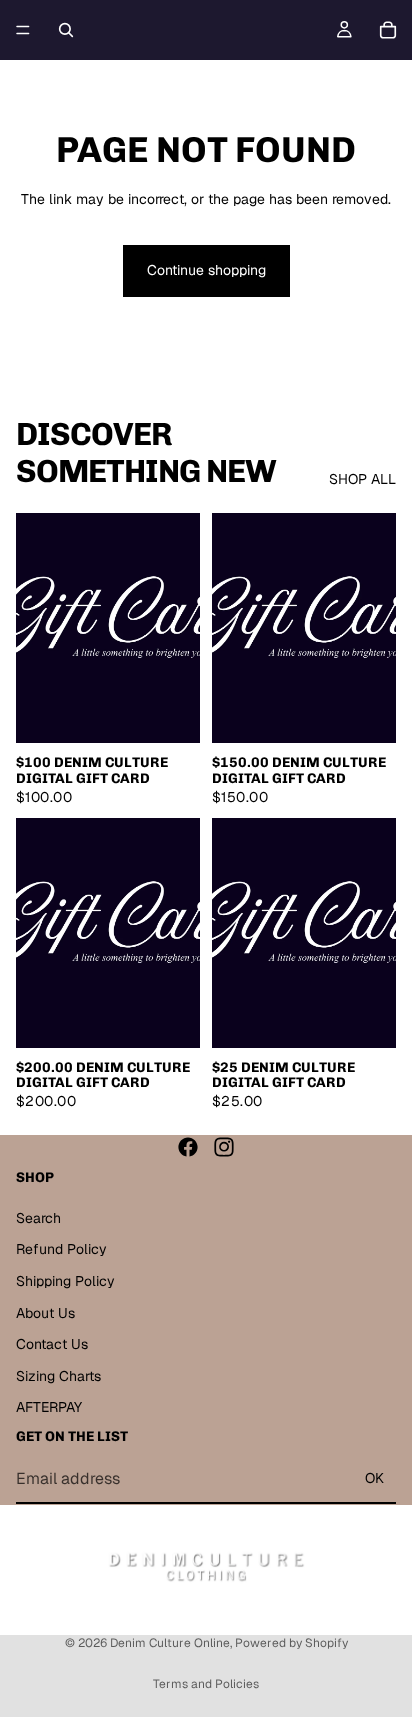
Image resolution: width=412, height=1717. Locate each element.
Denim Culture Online (170, 1643)
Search (38, 1218)
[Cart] (388, 30)
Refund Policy (61, 1249)
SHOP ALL (362, 479)
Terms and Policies (206, 1684)
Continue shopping (206, 270)
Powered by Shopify (291, 1643)
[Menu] (23, 30)
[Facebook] (188, 1147)
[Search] (66, 30)
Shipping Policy (65, 1281)
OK (374, 1478)
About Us (45, 1312)
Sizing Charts (58, 1376)
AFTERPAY (49, 1407)
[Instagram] (224, 1147)
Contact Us (52, 1344)
